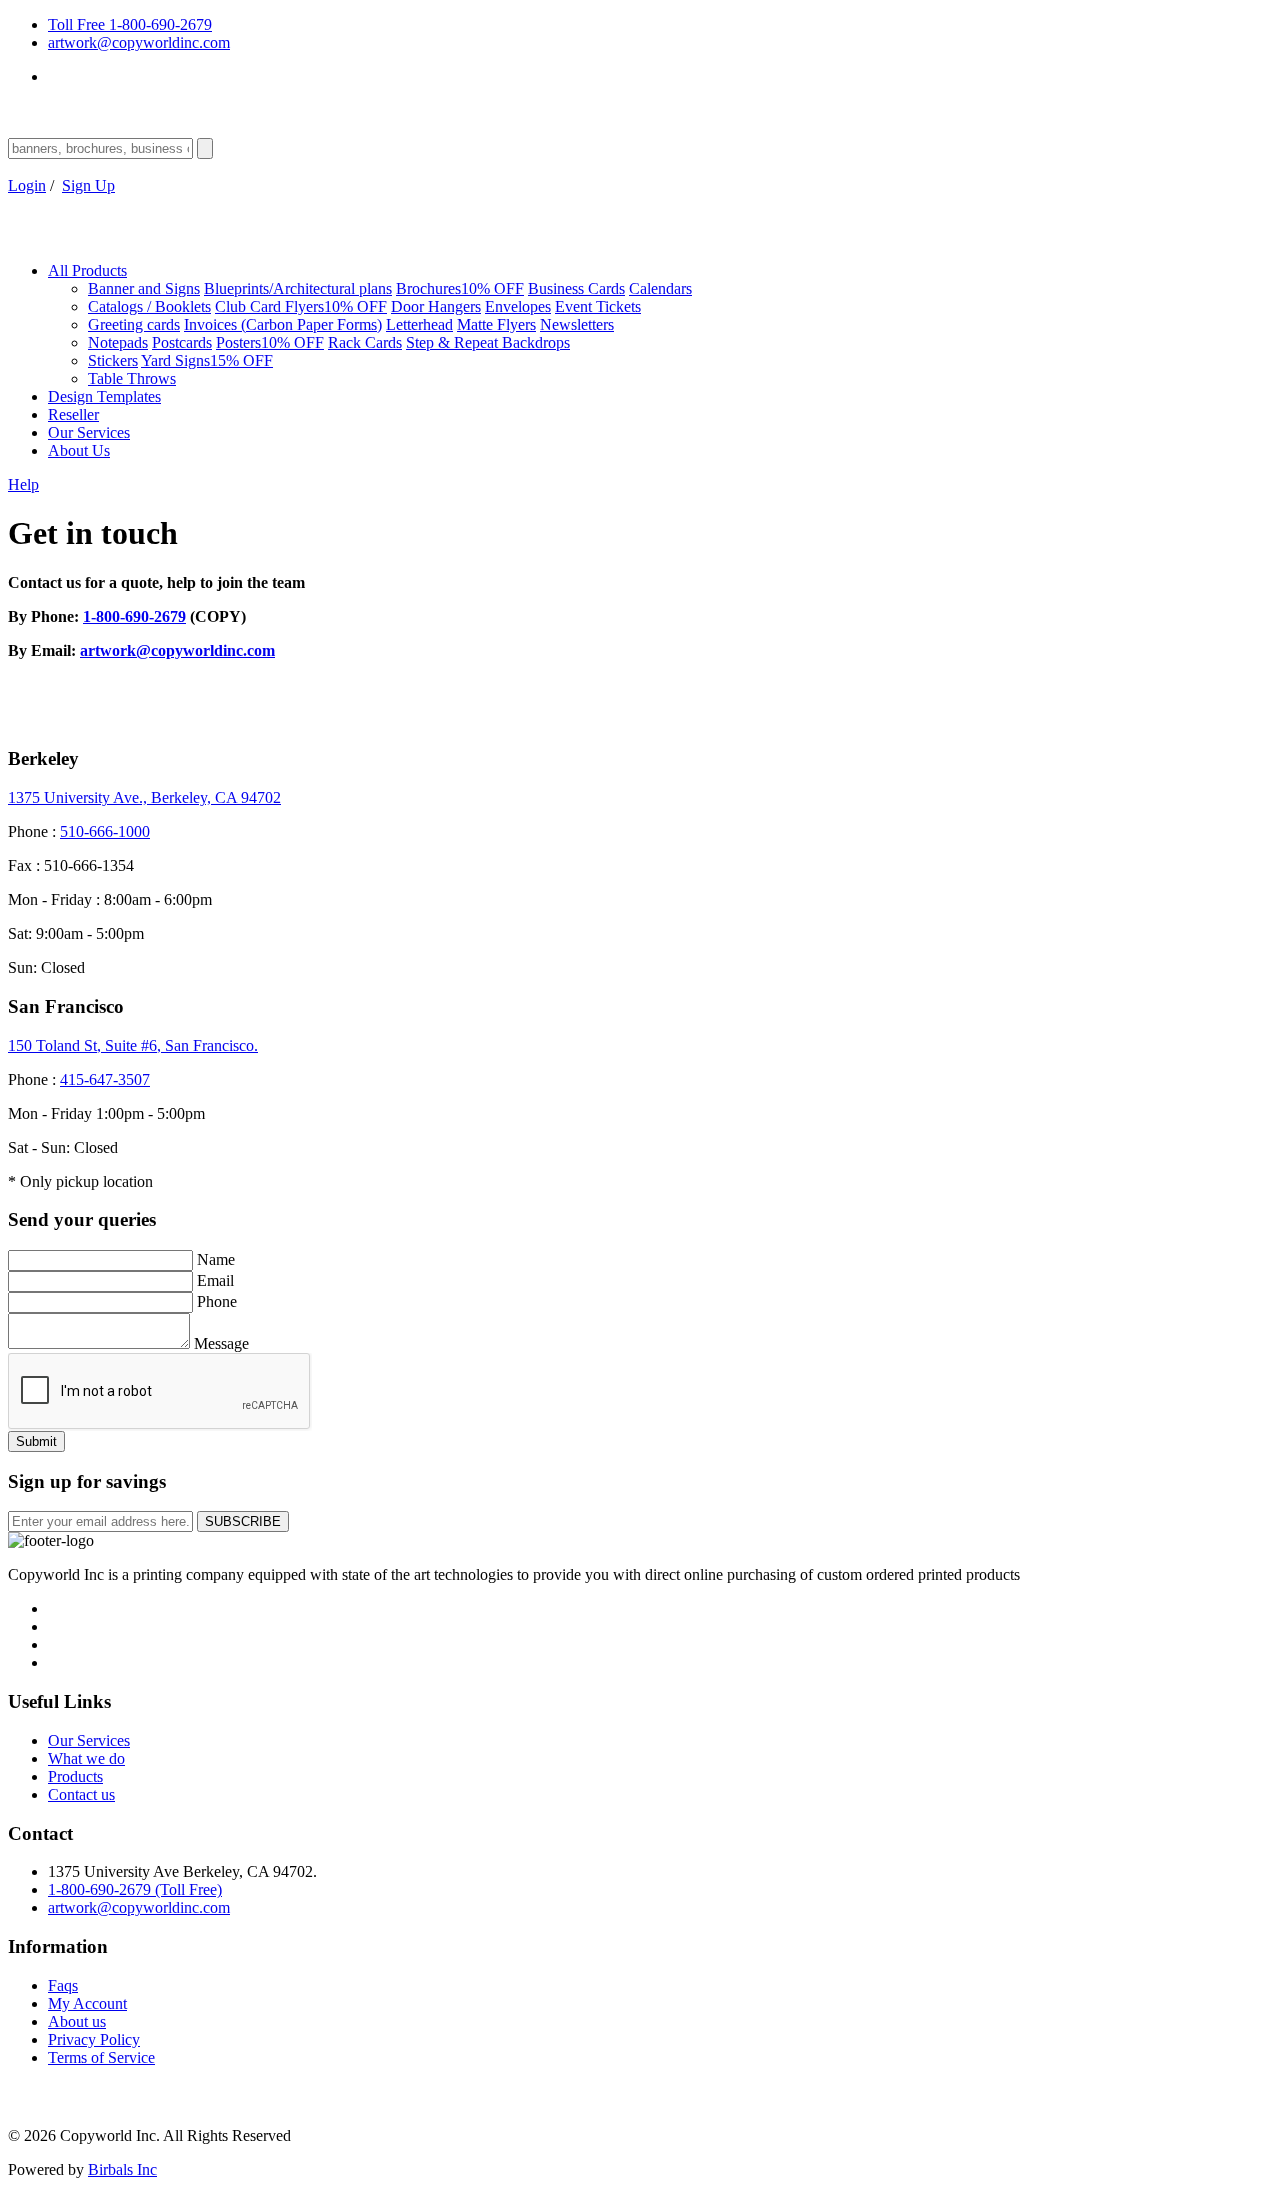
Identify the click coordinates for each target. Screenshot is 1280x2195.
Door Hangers (436, 306)
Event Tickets (598, 306)
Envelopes (518, 306)
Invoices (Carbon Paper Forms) (283, 324)
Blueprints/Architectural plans (298, 288)
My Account (87, 2003)
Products (75, 1776)
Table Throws (132, 378)
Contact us (81, 1794)
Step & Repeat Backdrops (488, 342)
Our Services (89, 432)
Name (216, 1259)
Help (23, 484)
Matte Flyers (496, 324)
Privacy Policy (94, 2039)
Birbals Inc (122, 2169)
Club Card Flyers (301, 306)
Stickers (113, 360)
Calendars (660, 288)
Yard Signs (207, 360)
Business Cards (576, 288)
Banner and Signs (144, 288)
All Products (87, 270)
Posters (270, 342)
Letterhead (419, 324)
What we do (86, 1758)
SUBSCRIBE (243, 1521)
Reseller (73, 414)
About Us (79, 450)
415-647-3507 (105, 1079)
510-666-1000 (105, 831)
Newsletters (577, 324)
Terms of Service (101, 2057)
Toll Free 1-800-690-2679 (130, 24)
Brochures (460, 288)
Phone (217, 1301)
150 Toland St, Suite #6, (133, 1045)
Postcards (182, 342)
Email (215, 1280)
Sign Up (88, 185)
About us (77, 2021)
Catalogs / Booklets (149, 306)
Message (221, 1343)
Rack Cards (365, 342)
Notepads (118, 342)
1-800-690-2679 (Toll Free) (135, 1889)
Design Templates (104, 396)
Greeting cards (134, 324)
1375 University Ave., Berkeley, (144, 797)
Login (27, 185)
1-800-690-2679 (134, 616)
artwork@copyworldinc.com (139, 42)
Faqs (63, 1985)
